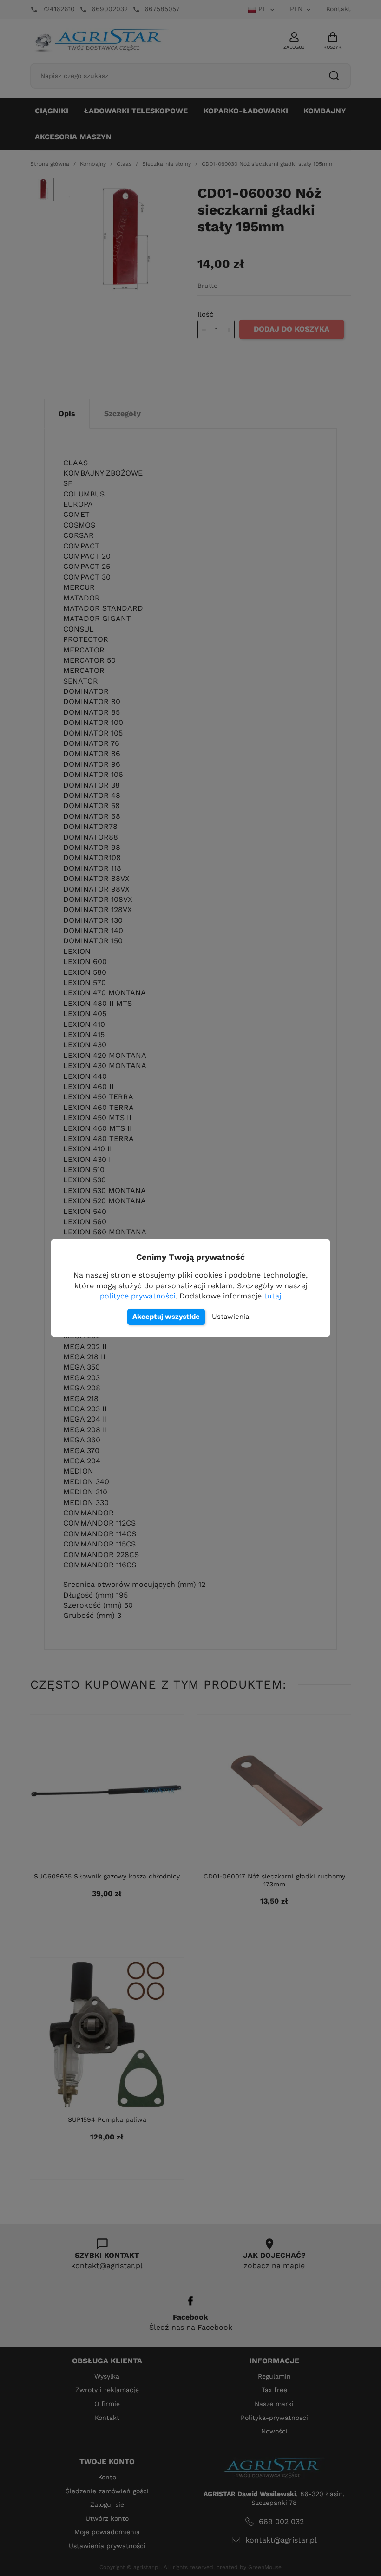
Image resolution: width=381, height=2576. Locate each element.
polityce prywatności (138, 1296)
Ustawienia (230, 1317)
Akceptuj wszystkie (166, 1317)
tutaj (273, 1296)
